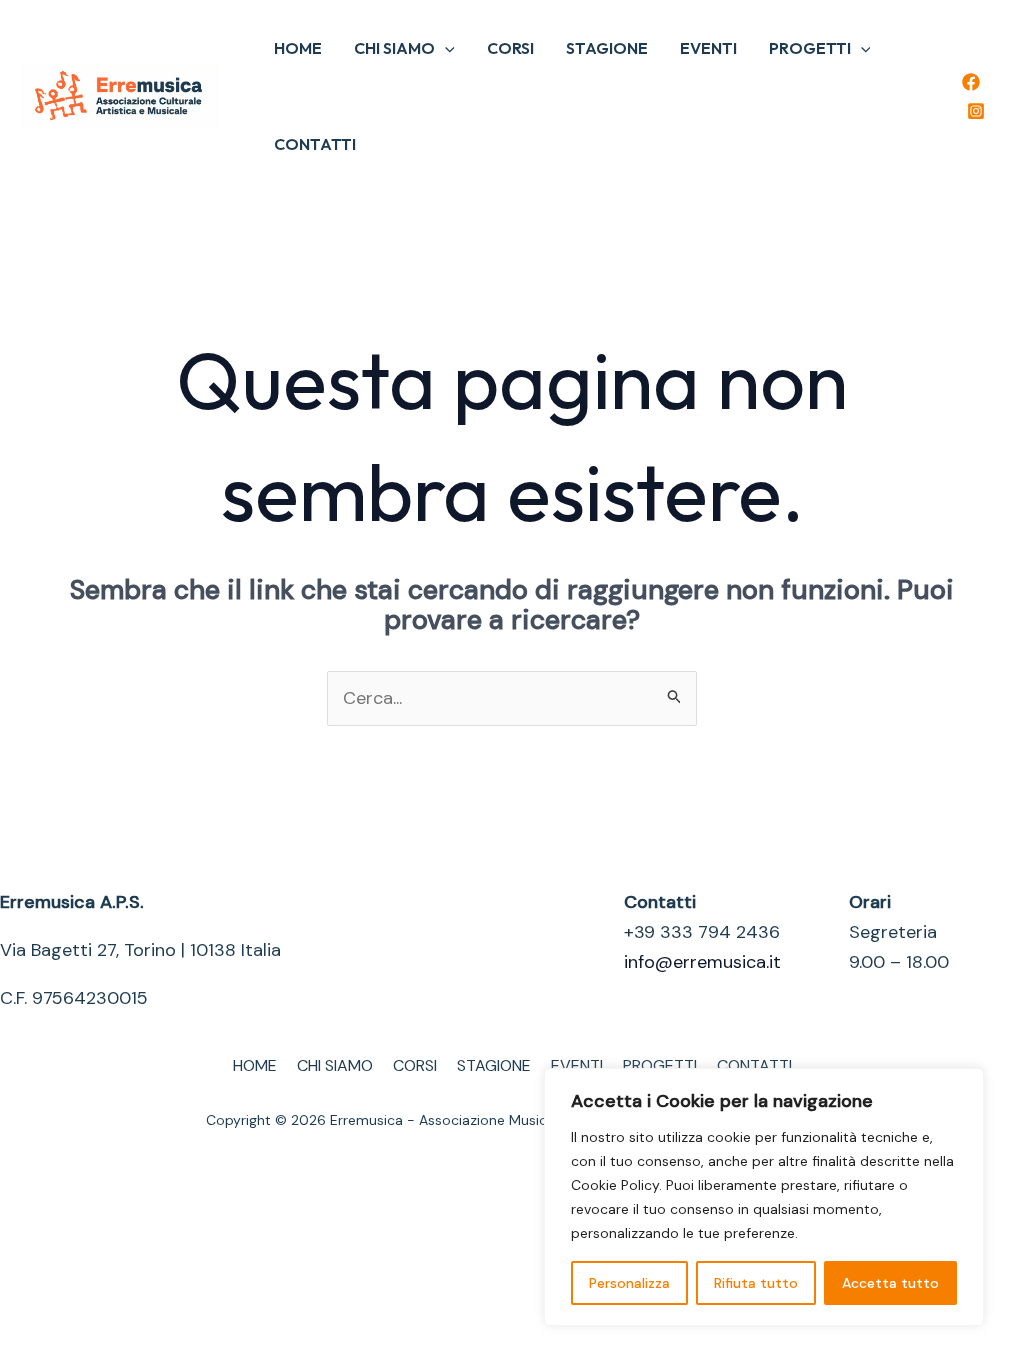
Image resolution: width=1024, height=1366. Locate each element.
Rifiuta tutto (756, 1283)
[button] (445, 48)
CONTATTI (315, 144)
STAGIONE (607, 48)
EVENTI (708, 48)
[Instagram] (976, 111)
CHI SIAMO (394, 48)
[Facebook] (971, 82)
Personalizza (629, 1283)
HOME (298, 48)
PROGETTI (810, 48)
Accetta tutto (890, 1283)
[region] (764, 1197)
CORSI (510, 48)
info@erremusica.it (702, 962)
